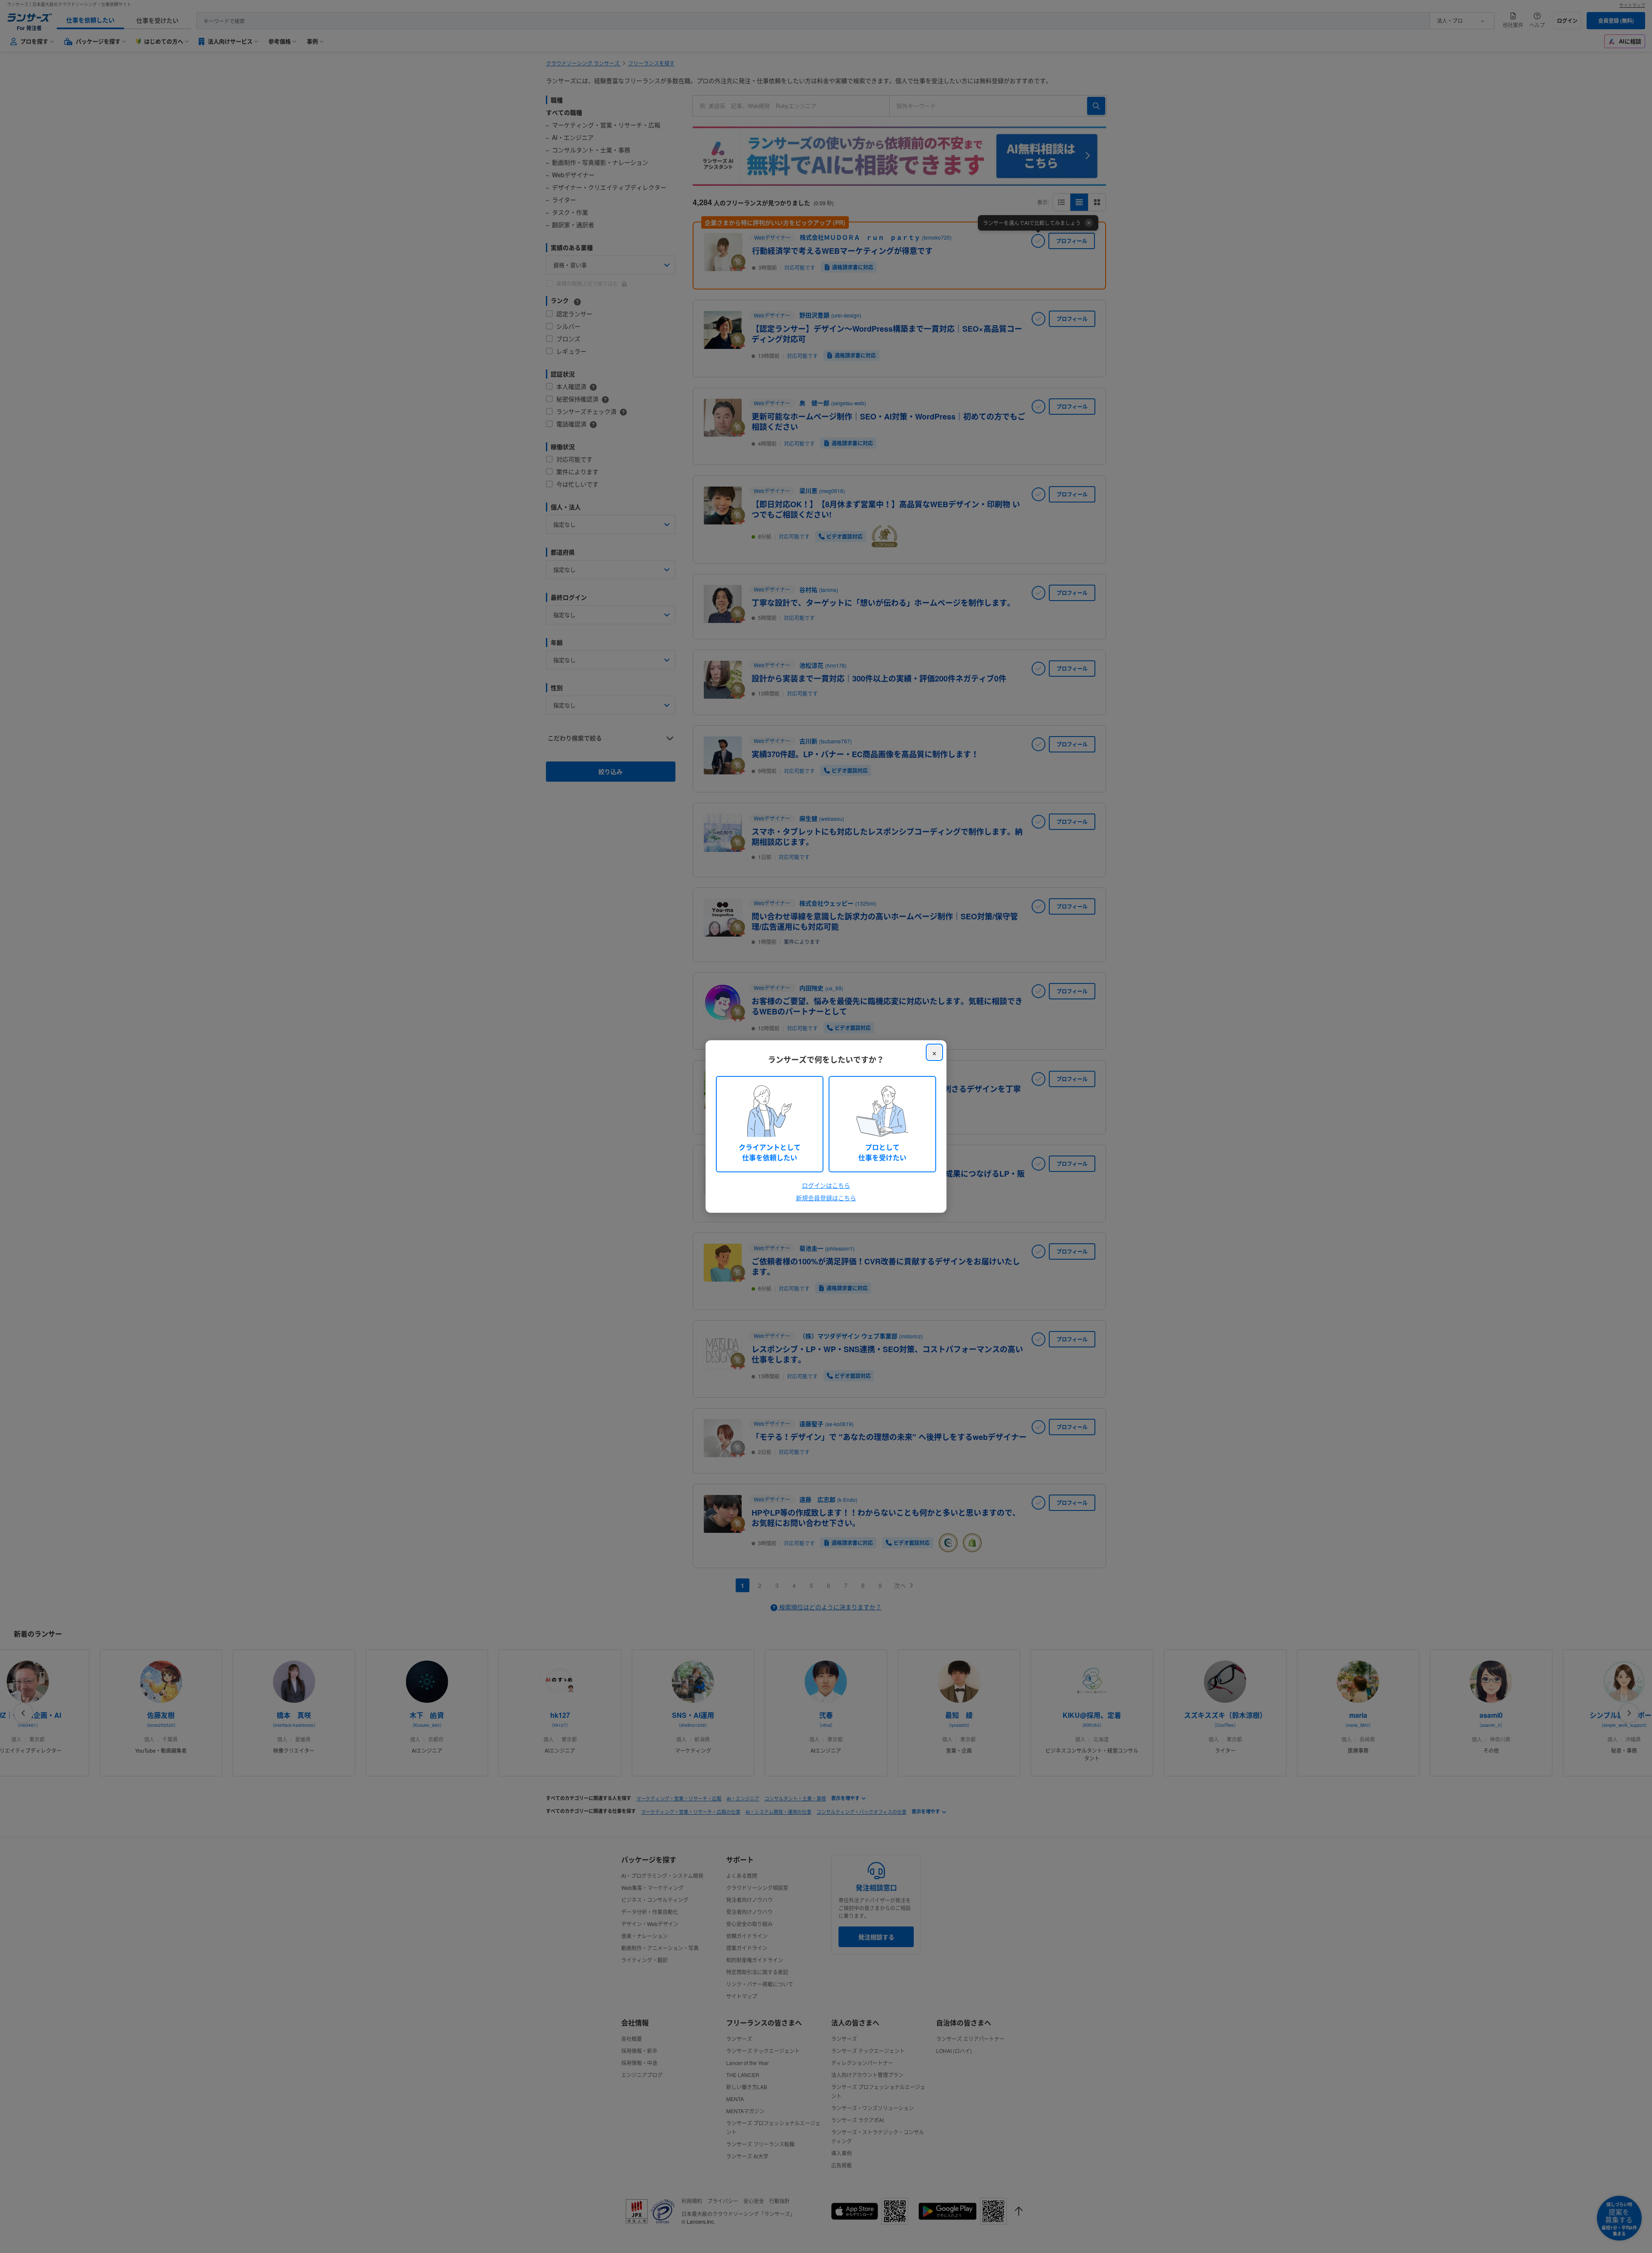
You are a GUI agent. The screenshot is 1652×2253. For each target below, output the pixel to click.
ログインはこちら (826, 1185)
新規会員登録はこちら (826, 1198)
